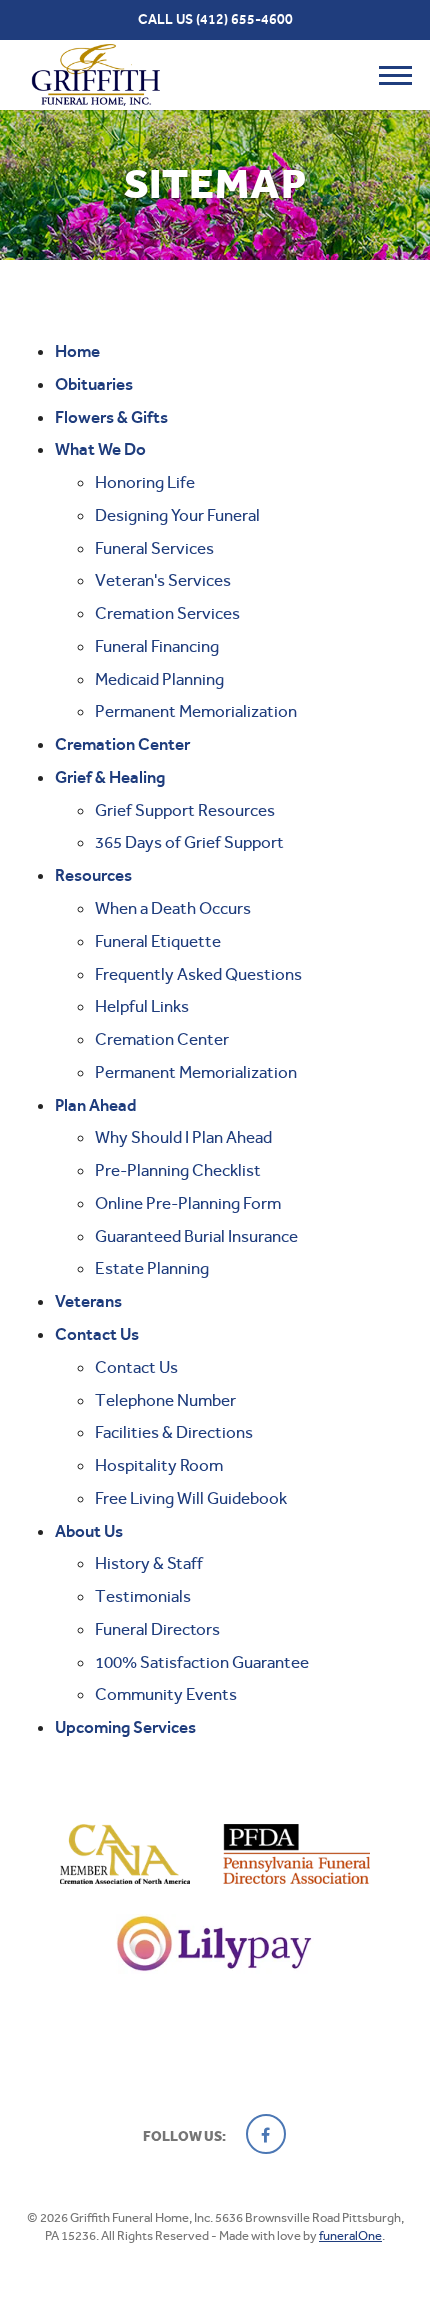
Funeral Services (154, 548)
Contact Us (136, 1367)
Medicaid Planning (159, 679)
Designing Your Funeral (177, 515)
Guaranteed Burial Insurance (196, 1236)
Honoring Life (145, 482)
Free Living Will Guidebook (191, 1498)
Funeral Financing (157, 646)
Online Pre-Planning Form (188, 1203)
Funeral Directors (157, 1629)
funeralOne (350, 2235)
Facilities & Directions (174, 1432)
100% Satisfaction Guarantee (202, 1662)
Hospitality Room (159, 1465)
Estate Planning (152, 1268)
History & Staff (149, 1563)
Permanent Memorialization (196, 711)
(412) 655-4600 (244, 19)
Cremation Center (162, 1039)
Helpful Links (142, 1006)
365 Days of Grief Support (189, 842)
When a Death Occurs (173, 908)
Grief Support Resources (185, 810)
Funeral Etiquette (158, 941)
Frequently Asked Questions (198, 974)
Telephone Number (165, 1400)
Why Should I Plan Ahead (183, 1137)
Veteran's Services (163, 580)
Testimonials (143, 1596)
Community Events (166, 1694)
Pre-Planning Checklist (178, 1170)
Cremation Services (167, 613)
